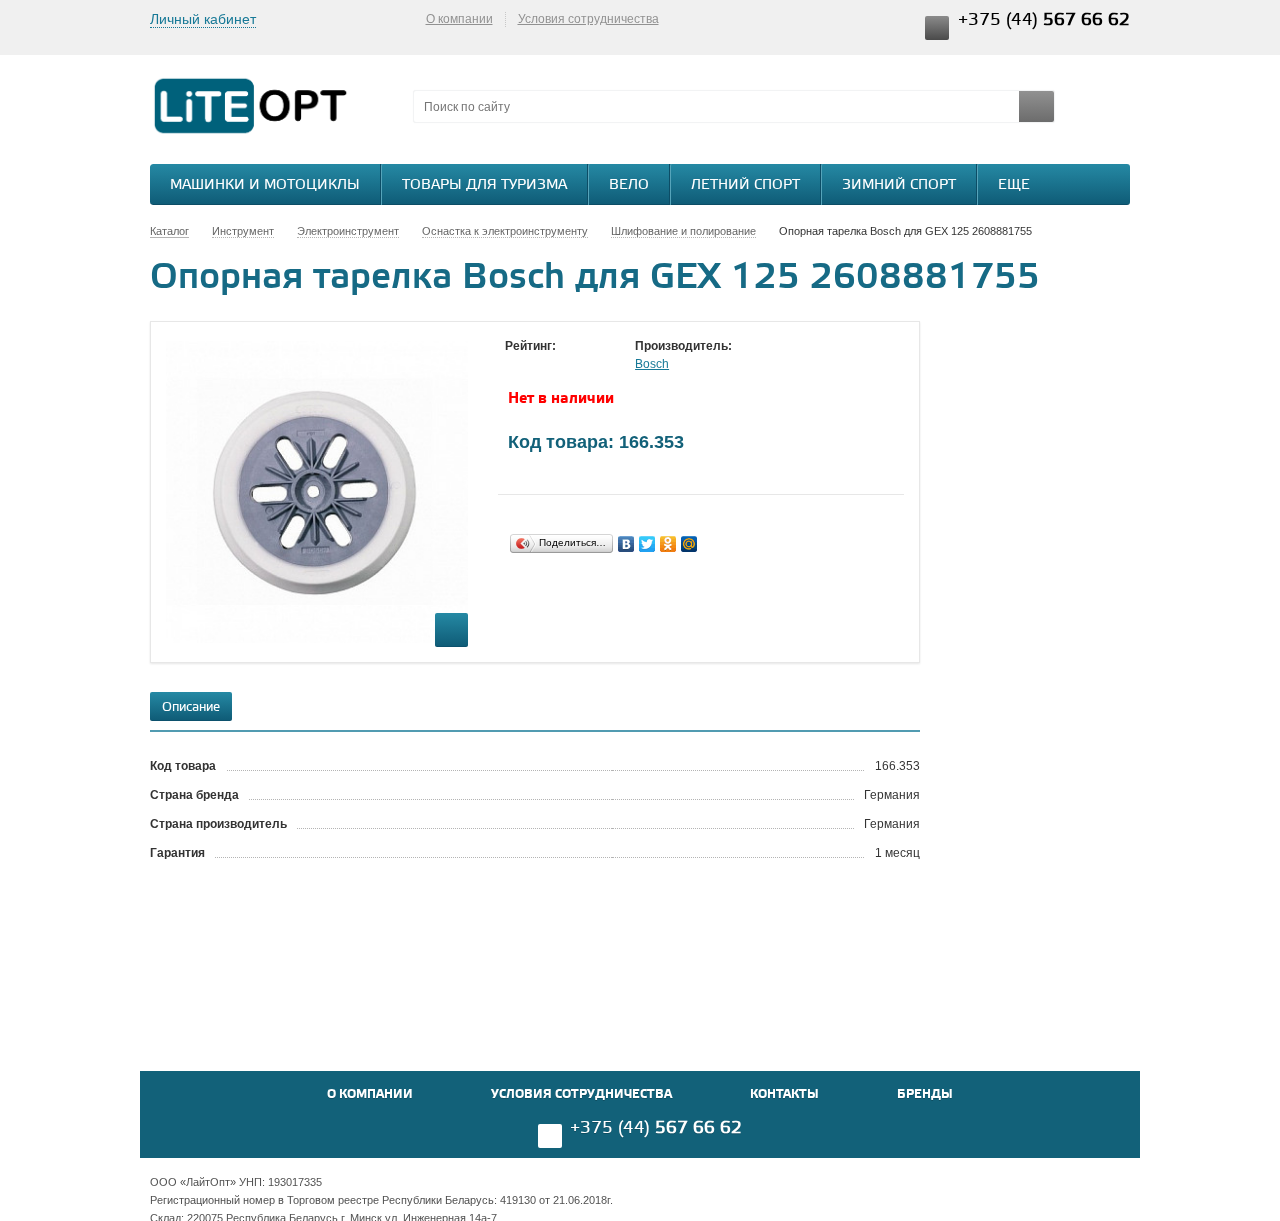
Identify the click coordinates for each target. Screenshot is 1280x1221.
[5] (595, 365)
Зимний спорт (899, 185)
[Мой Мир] (689, 544)
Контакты (784, 1094)
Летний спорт (745, 185)
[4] (575, 365)
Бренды (925, 1094)
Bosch (652, 364)
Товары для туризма (484, 185)
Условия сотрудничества (588, 19)
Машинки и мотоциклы (265, 185)
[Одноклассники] (668, 544)
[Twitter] (647, 544)
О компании (459, 19)
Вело (629, 185)
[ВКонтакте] (626, 544)
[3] (555, 365)
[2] (535, 365)
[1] (515, 365)
